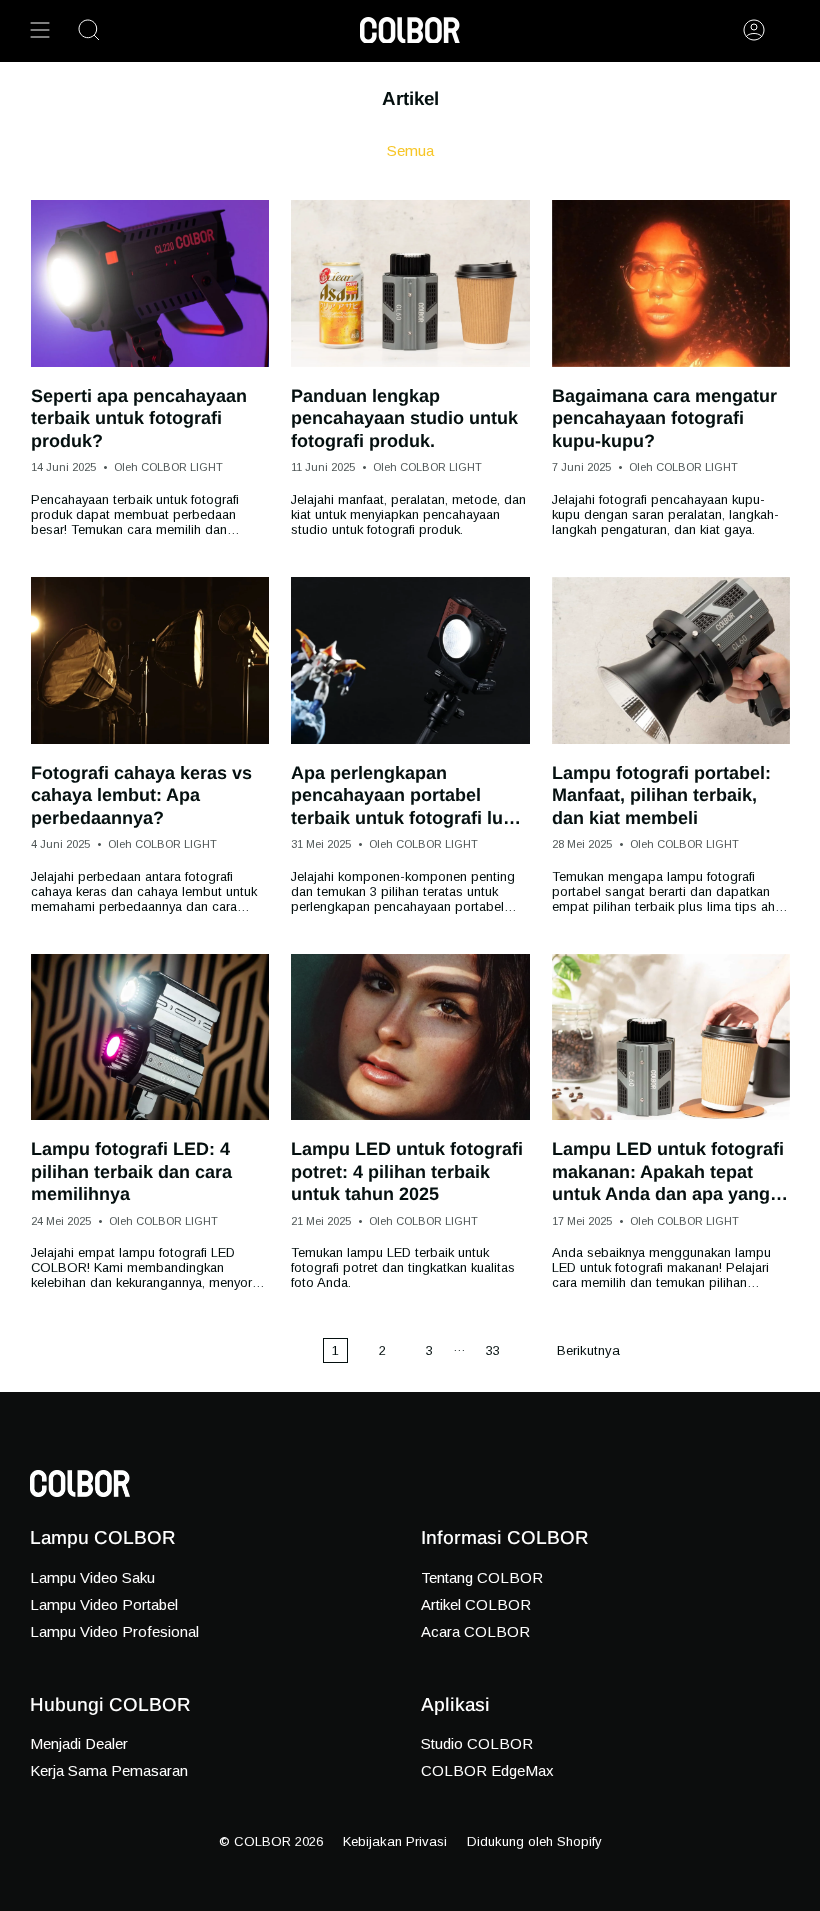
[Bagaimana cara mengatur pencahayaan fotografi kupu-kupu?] (671, 283)
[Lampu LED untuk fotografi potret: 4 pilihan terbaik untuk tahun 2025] (410, 1037)
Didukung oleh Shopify (534, 1841)
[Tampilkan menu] (40, 30)
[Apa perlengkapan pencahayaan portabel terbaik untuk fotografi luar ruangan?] (410, 660)
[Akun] (754, 30)
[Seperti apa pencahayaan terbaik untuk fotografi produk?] (150, 283)
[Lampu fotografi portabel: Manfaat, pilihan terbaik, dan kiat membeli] (671, 660)
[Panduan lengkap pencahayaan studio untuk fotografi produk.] (410, 283)
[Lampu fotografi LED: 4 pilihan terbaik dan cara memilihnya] (150, 1037)
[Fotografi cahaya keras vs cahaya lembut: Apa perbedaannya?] (150, 660)
